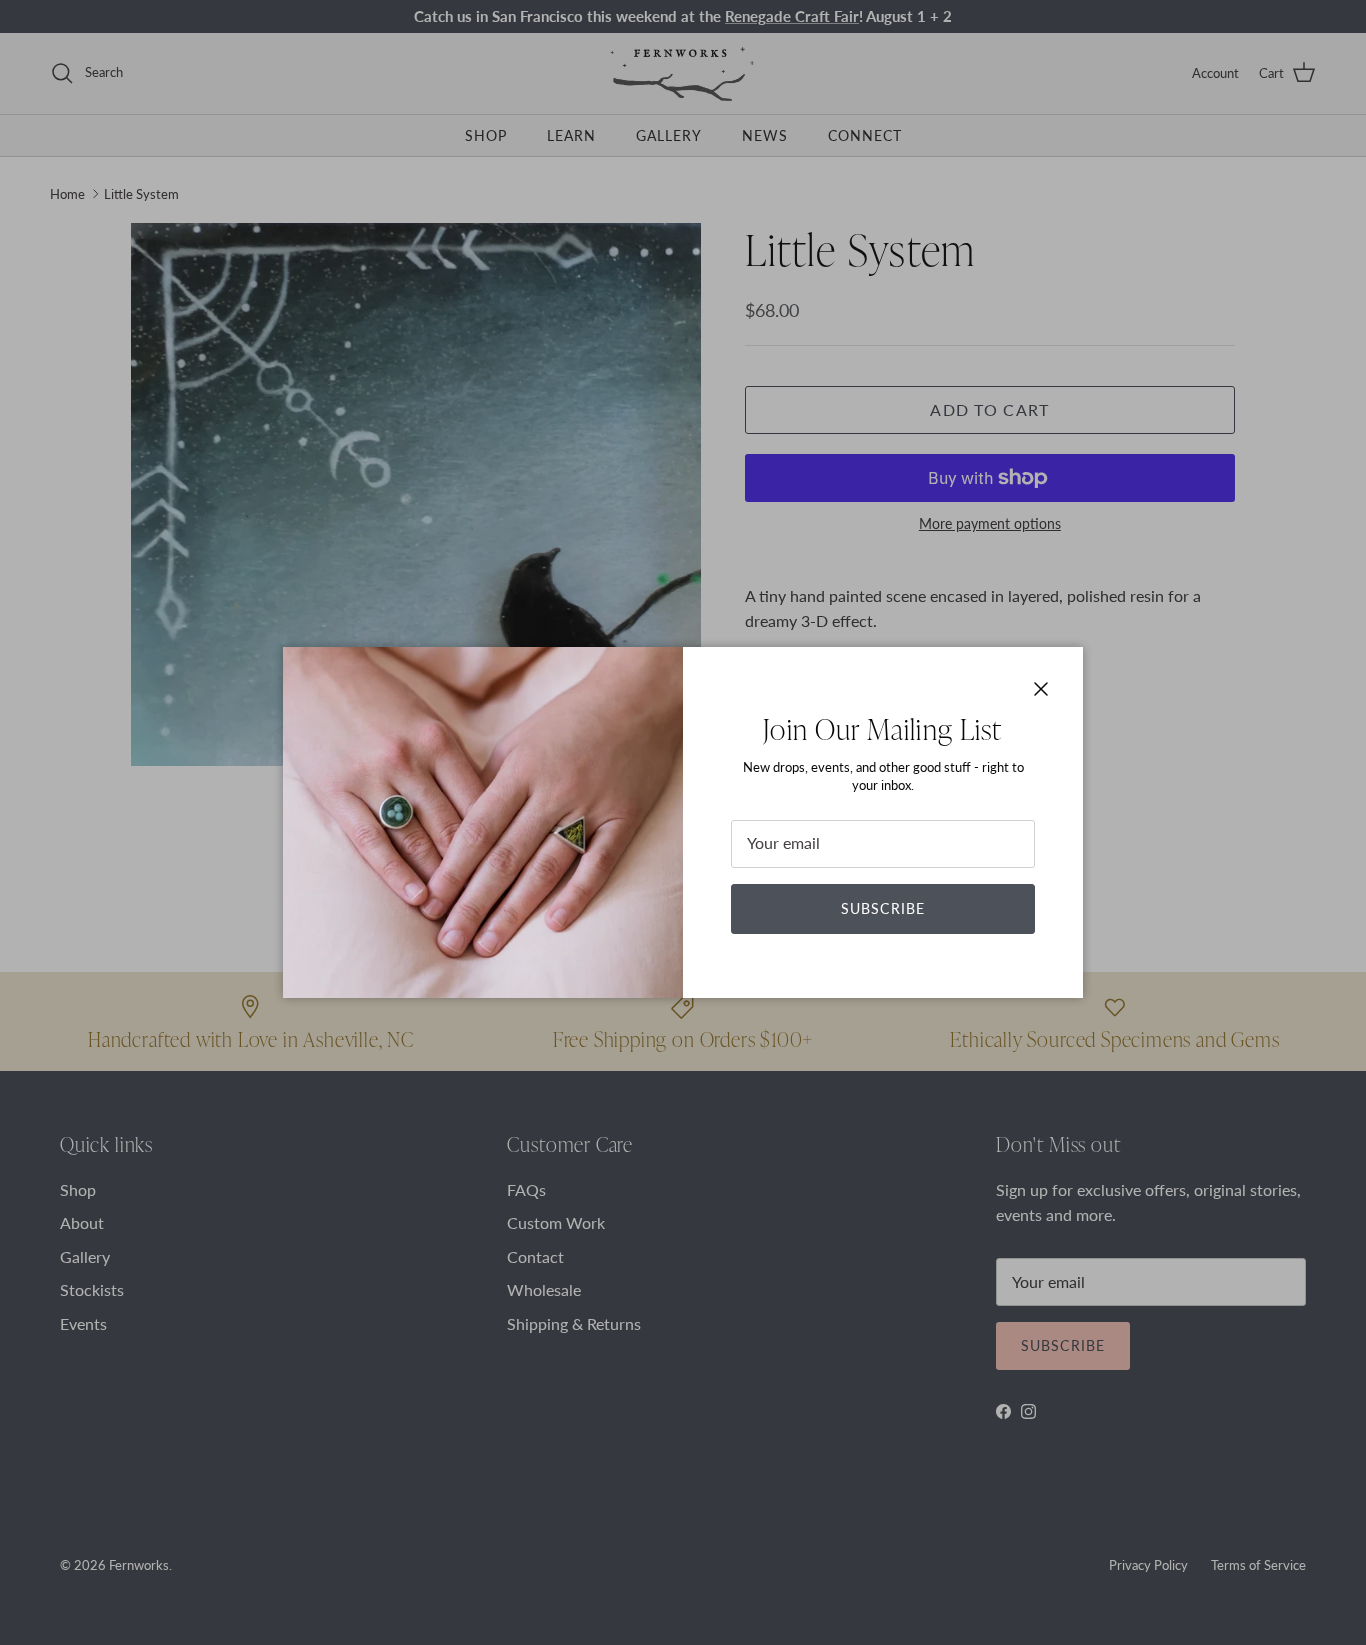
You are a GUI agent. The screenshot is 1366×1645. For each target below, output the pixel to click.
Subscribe (883, 908)
